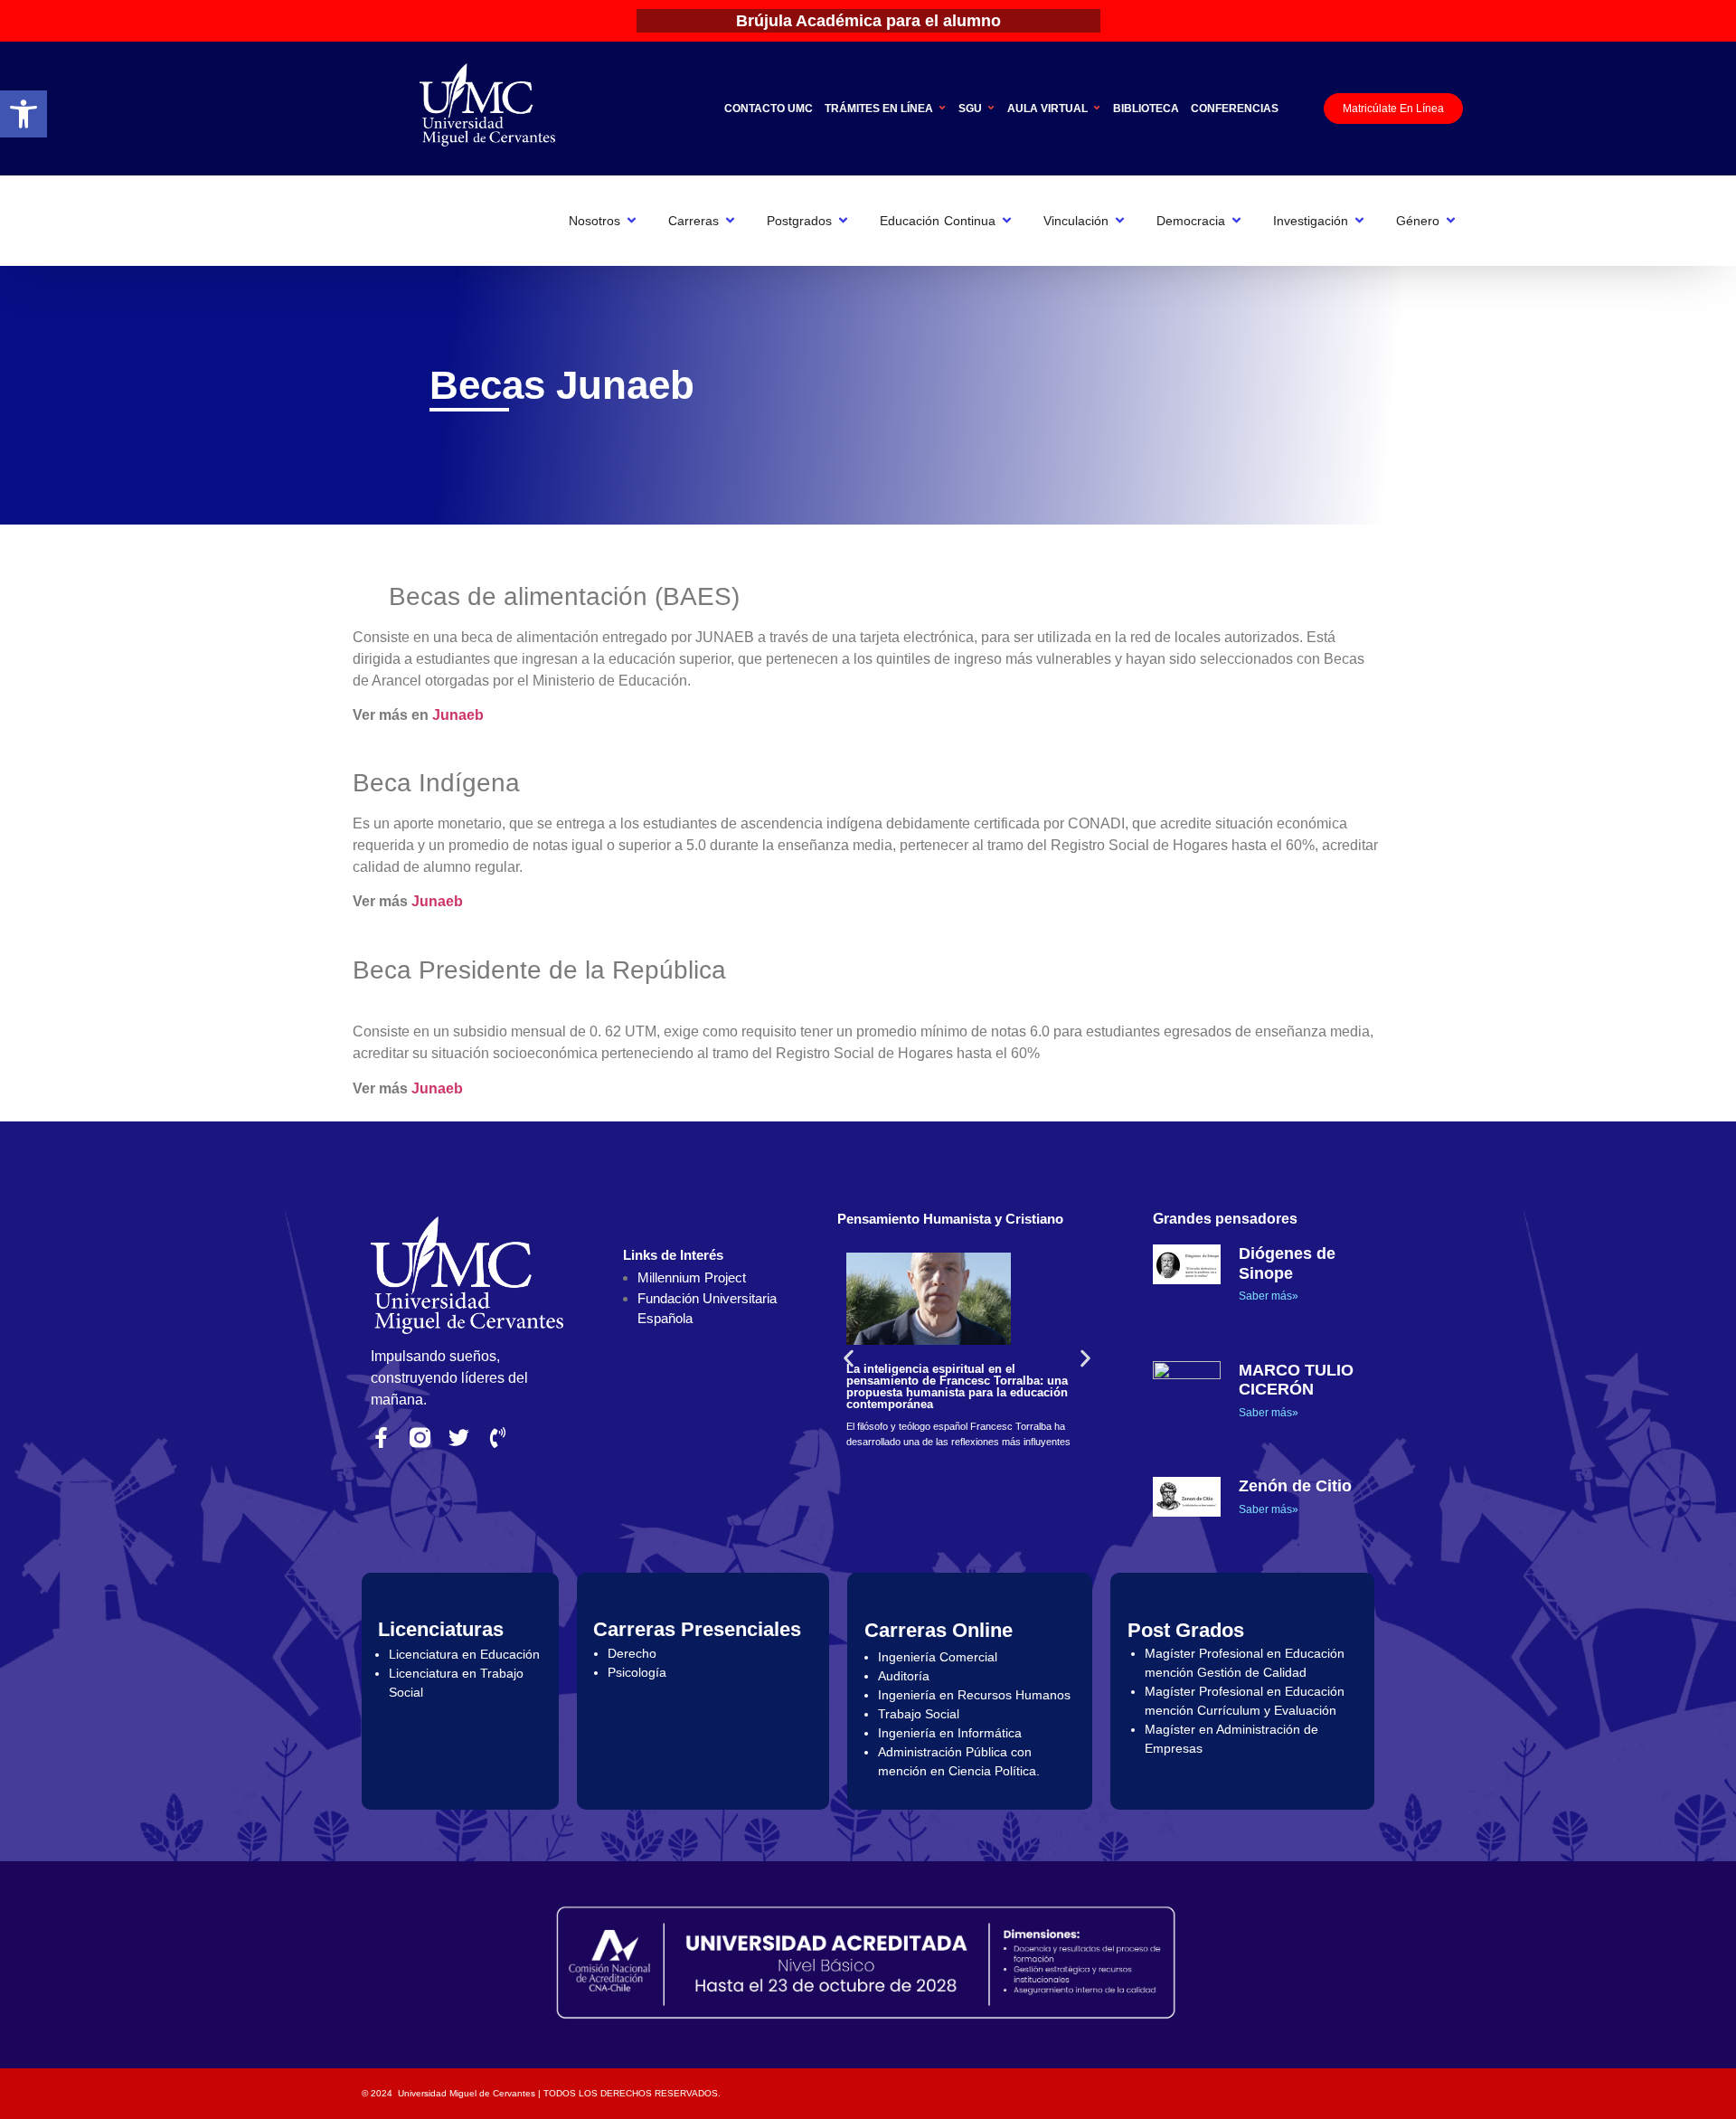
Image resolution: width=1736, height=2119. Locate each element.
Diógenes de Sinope (1287, 1263)
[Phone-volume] (498, 1438)
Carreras (693, 221)
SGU (970, 109)
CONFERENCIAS (1235, 109)
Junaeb (458, 715)
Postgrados (799, 221)
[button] (24, 114)
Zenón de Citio (1295, 1486)
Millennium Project (692, 1277)
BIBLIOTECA (1146, 109)
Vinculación (1076, 221)
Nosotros (594, 221)
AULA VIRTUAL (1047, 109)
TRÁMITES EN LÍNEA (879, 109)
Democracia (1191, 221)
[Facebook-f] (381, 1438)
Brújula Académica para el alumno (868, 21)
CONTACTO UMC (769, 109)
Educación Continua (938, 221)
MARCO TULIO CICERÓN (1296, 1380)
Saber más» (1269, 1296)
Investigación (1311, 221)
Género (1418, 221)
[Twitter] (459, 1438)
